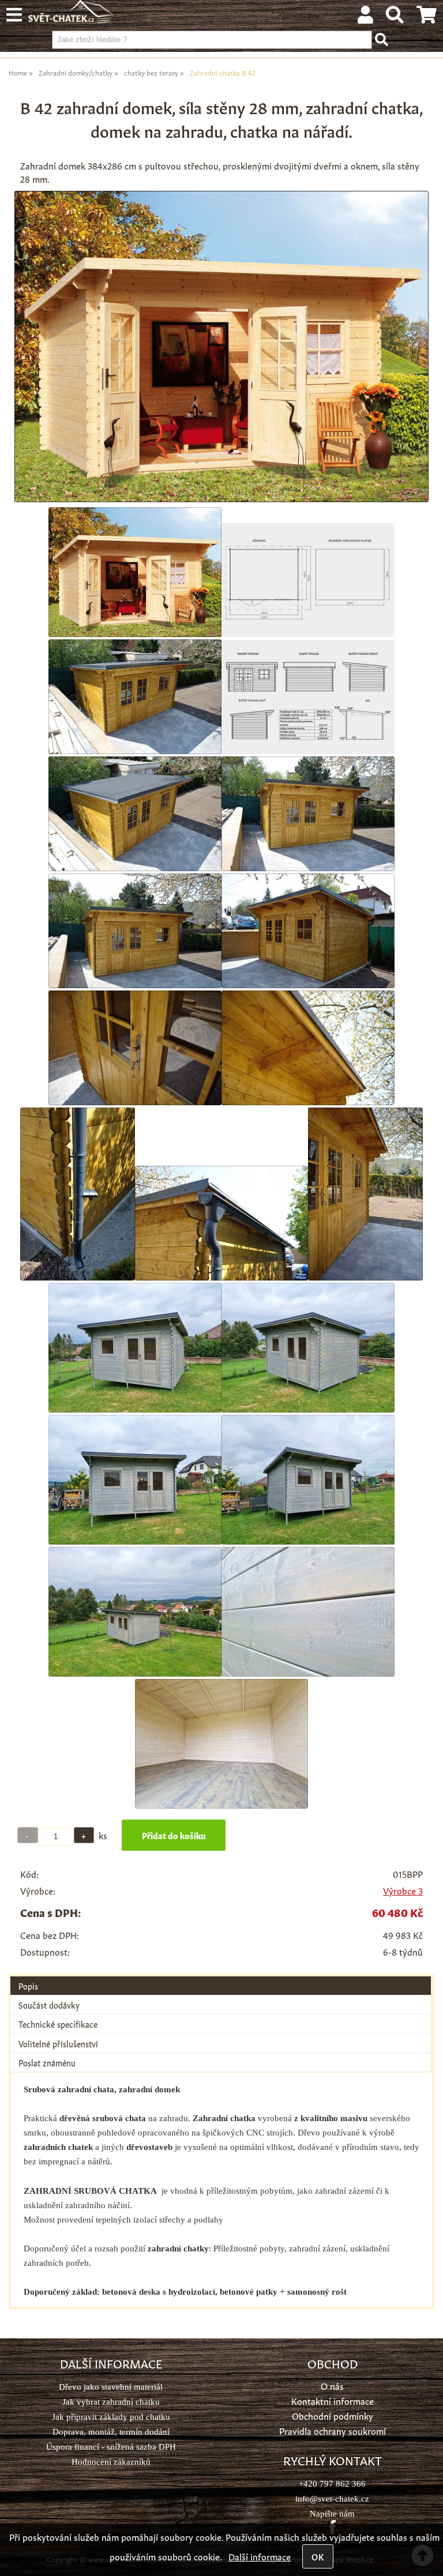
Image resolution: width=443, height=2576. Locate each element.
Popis (28, 1986)
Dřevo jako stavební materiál (111, 2387)
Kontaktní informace (333, 2400)
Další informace (260, 2556)
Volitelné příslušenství (58, 2043)
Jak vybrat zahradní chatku (111, 2402)
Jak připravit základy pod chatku (111, 2417)
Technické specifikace (58, 2024)
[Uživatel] (365, 17)
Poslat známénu (47, 2062)
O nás (332, 2385)
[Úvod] (72, 19)
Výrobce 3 (403, 1890)
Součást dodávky (49, 2005)
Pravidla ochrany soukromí (333, 2430)
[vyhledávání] (395, 17)
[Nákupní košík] (427, 17)
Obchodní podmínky (333, 2415)
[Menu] (14, 15)
